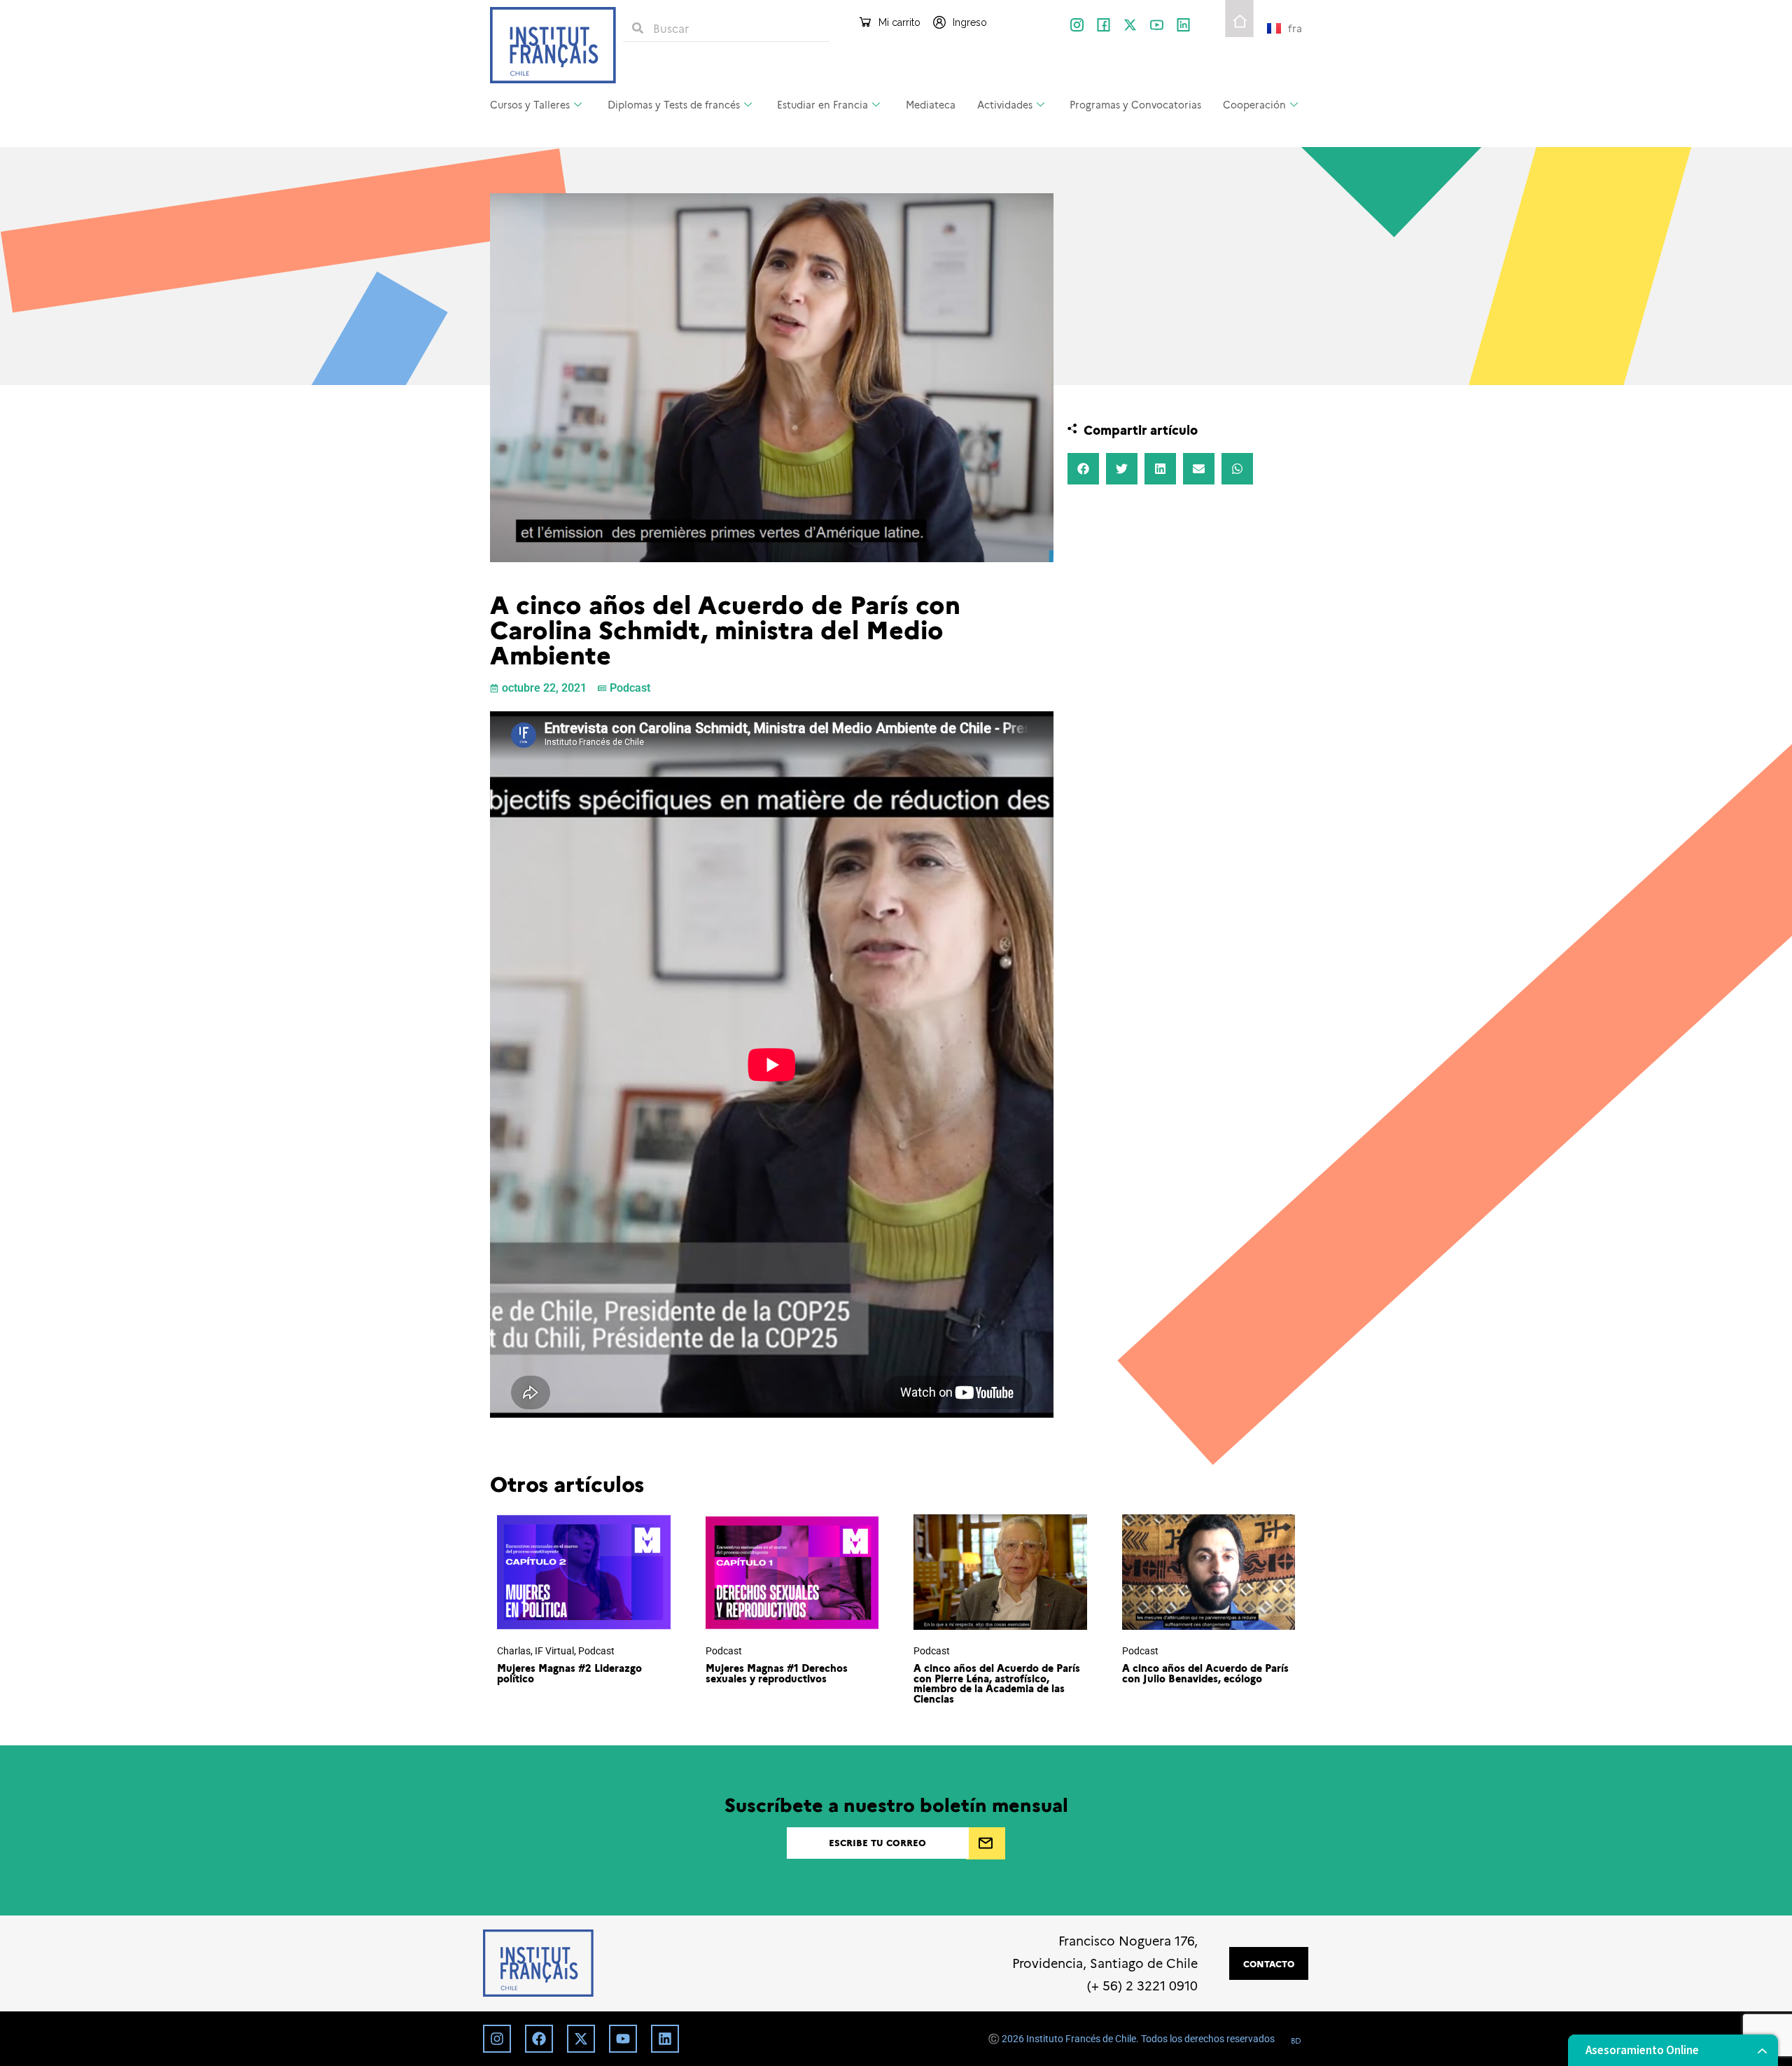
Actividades (1005, 104)
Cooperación (1254, 104)
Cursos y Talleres (530, 104)
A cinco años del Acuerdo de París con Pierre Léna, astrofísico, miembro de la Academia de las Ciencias (997, 1683)
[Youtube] (623, 2039)
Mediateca (931, 104)
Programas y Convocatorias (1135, 104)
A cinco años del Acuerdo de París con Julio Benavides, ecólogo (1205, 1673)
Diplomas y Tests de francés (674, 104)
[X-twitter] (1130, 25)
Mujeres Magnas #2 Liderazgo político (569, 1673)
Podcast (630, 688)
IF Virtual (554, 1651)
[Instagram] (497, 2039)
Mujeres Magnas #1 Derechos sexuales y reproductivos (777, 1673)
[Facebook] (539, 2039)
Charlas (514, 1651)
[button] (1083, 469)
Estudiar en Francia (822, 104)
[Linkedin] (665, 2039)
